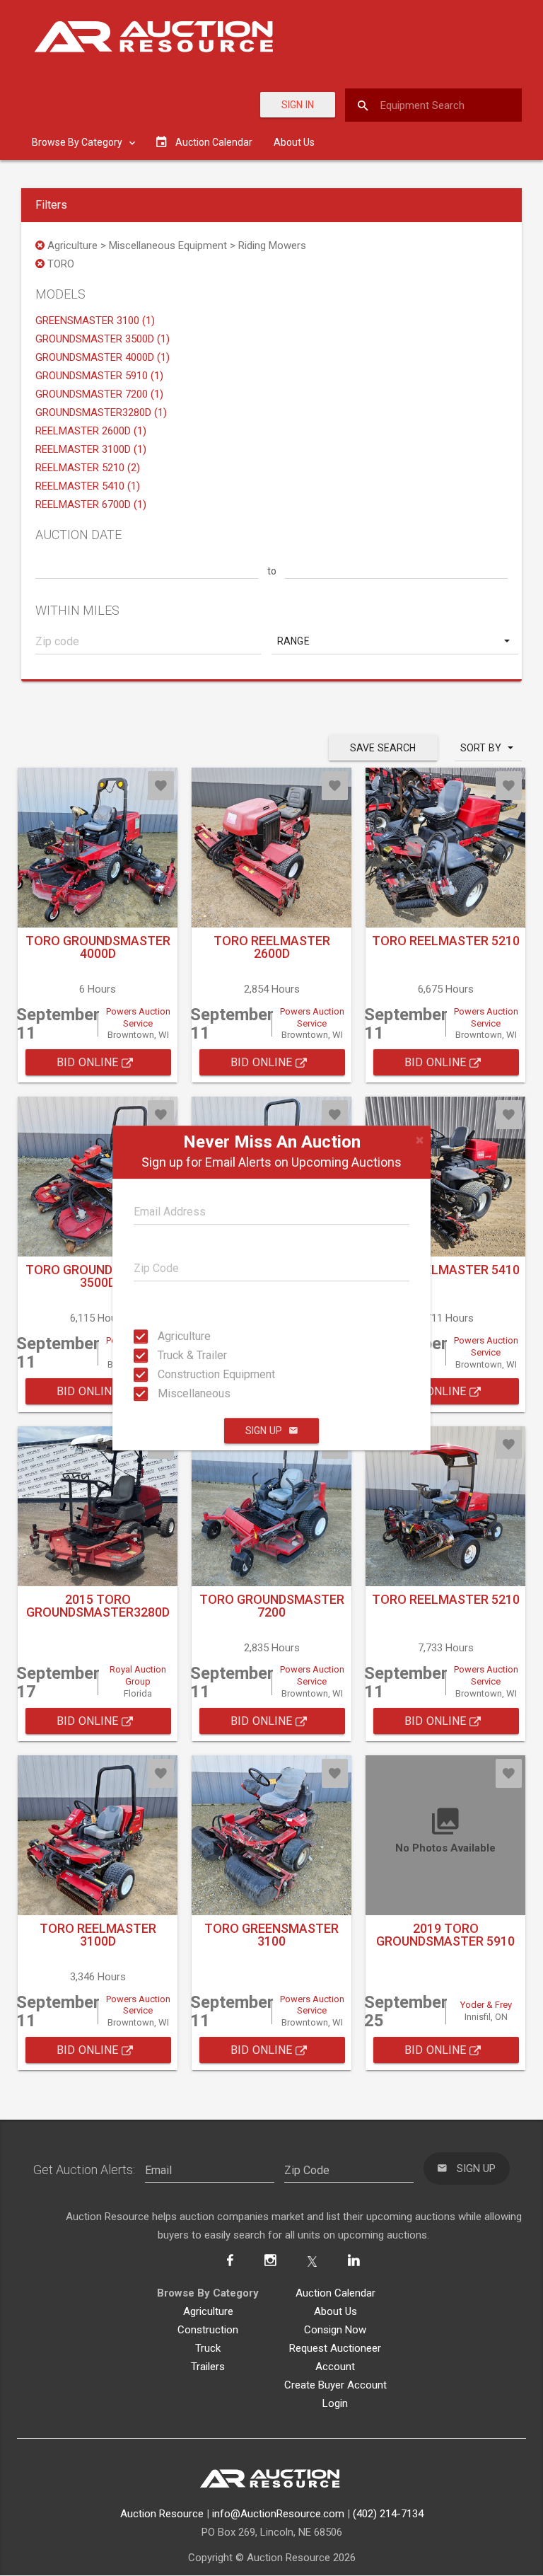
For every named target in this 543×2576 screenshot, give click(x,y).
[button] (395, 641)
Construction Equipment (171, 1374)
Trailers (208, 2367)
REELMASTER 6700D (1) (91, 504)
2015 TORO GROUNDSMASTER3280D (98, 1606)
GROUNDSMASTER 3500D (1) (103, 339)
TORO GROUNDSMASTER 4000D (98, 947)
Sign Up (264, 1431)
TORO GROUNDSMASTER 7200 (272, 1606)
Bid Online (89, 1062)
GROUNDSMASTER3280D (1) (101, 412)
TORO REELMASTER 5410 (446, 1270)
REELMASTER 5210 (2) (88, 468)
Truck (208, 2348)
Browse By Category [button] (78, 142)
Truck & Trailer (171, 1355)
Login (335, 2403)
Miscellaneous (171, 1393)
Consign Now (335, 2330)
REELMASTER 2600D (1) (91, 431)
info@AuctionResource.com (278, 2514)
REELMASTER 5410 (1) (88, 486)
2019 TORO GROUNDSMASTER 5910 (445, 1935)
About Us (294, 142)
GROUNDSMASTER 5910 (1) (99, 376)
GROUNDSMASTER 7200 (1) (99, 394)
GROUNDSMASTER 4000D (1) (103, 357)
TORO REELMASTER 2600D (272, 947)
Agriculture (171, 1336)
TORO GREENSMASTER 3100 (271, 1935)
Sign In (298, 105)
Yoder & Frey (486, 2005)
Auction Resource (162, 2514)
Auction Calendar (335, 2293)
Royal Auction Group (138, 1675)
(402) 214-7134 (388, 2514)
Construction (208, 2330)
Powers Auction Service (138, 1017)
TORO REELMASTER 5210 (446, 941)
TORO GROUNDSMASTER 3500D (98, 1276)
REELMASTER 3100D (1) (91, 449)
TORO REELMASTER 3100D (98, 1935)
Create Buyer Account (335, 2385)
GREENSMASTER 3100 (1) (95, 320)
